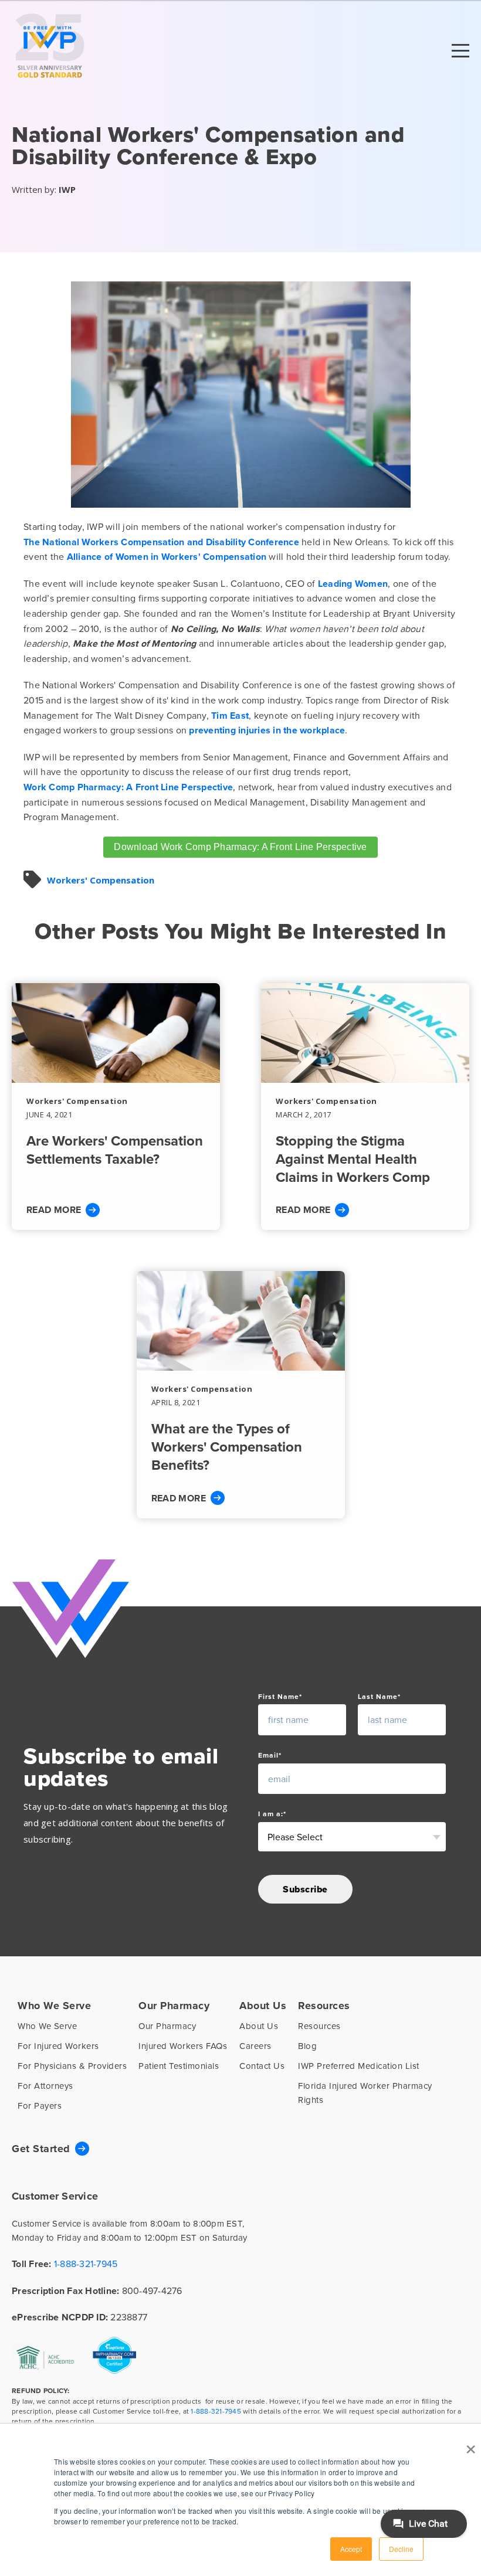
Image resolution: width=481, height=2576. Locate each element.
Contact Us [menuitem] (262, 2066)
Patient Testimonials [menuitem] (179, 2066)
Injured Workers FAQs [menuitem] (183, 2046)
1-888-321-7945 (86, 2264)
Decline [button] (401, 2549)
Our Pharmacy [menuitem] (174, 2006)
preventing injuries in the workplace (267, 730)
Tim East (230, 716)
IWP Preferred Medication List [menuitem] (359, 2066)
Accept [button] (351, 2549)
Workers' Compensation (101, 880)
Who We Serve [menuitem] (54, 2006)
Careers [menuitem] (255, 2046)
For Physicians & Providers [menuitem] (72, 2066)
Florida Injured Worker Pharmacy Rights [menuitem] (365, 2093)
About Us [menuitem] (263, 2006)
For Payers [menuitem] (40, 2106)
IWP (67, 189)
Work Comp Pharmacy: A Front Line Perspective (128, 787)
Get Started (41, 2149)
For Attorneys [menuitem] (45, 2086)
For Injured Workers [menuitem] (58, 2046)
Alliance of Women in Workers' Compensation (167, 557)
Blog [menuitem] (307, 2046)
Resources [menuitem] (324, 2006)
